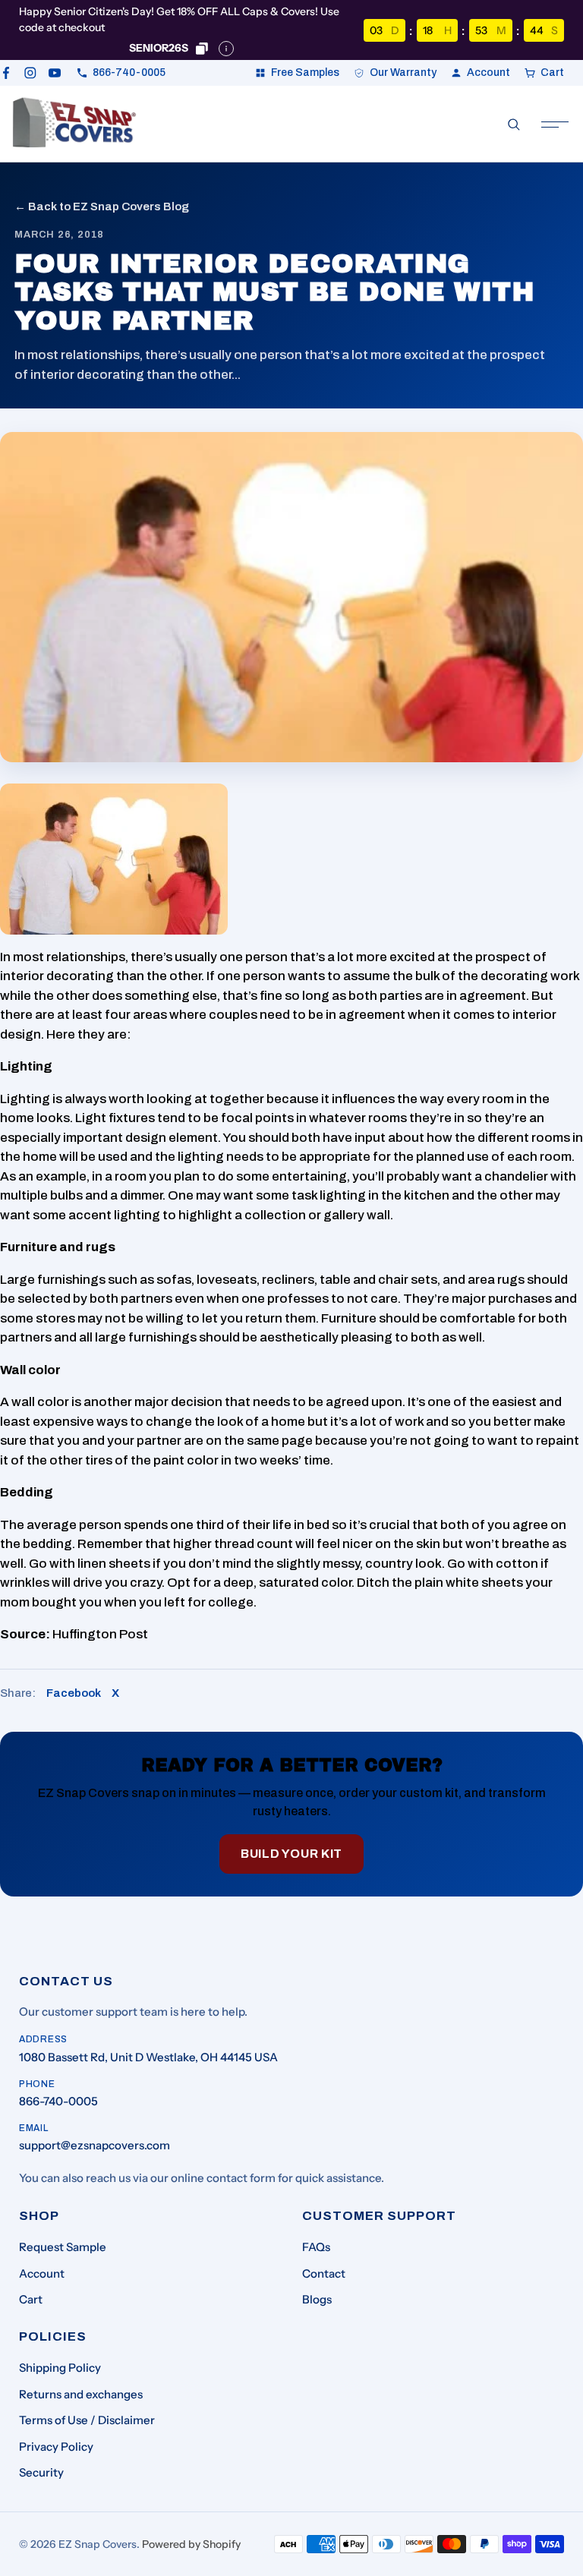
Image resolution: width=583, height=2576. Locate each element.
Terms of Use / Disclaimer (87, 2420)
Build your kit (291, 1854)
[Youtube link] (55, 73)
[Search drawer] (514, 125)
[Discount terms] (226, 49)
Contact (324, 2273)
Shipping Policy (60, 2368)
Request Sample (63, 2247)
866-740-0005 (58, 2101)
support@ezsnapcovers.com (95, 2145)
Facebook (74, 1693)
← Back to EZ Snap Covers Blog (102, 207)
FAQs (316, 2247)
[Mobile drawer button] (555, 125)
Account (42, 2273)
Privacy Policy (56, 2447)
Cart (31, 2299)
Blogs (317, 2299)
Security (41, 2472)
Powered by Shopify (191, 2544)
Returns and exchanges (81, 2394)
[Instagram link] (30, 73)
